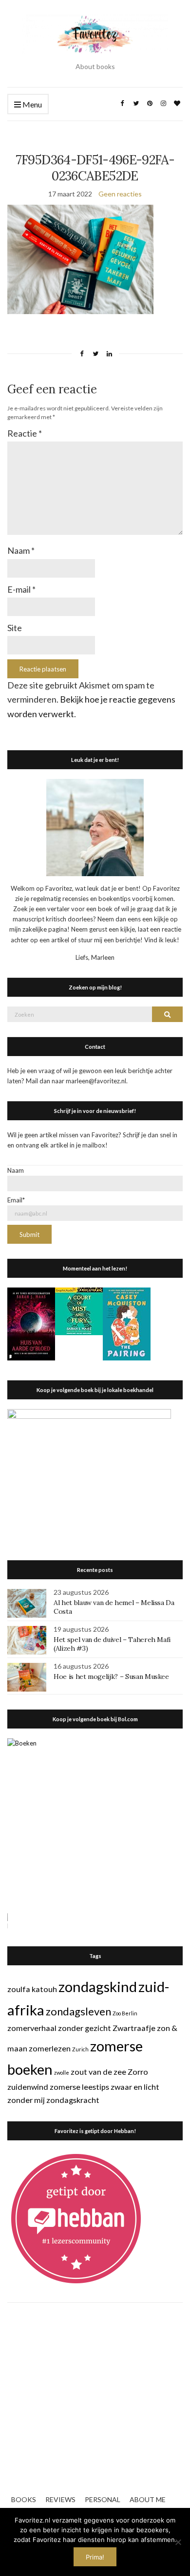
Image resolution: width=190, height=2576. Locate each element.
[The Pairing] (127, 1323)
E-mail (21, 589)
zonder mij (26, 2100)
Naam (21, 550)
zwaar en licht (135, 2087)
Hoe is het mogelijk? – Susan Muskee (111, 1676)
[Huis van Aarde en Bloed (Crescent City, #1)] (31, 1323)
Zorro (138, 2072)
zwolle (62, 2073)
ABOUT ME (148, 2499)
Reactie (25, 433)
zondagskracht (73, 2100)
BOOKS (24, 2499)
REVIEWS (60, 2499)
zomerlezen (50, 2048)
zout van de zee (98, 2072)
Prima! (95, 2557)
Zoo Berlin (125, 2013)
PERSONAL (103, 2499)
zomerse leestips (79, 2087)
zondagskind (98, 1986)
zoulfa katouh (32, 1989)
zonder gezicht (85, 2028)
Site (15, 628)
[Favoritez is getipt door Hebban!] (76, 2218)
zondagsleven (78, 2011)
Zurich (80, 2049)
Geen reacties (120, 194)
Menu (31, 104)
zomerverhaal (32, 2028)
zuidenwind (28, 2087)
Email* (16, 1200)
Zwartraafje (134, 2028)
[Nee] (178, 2542)
